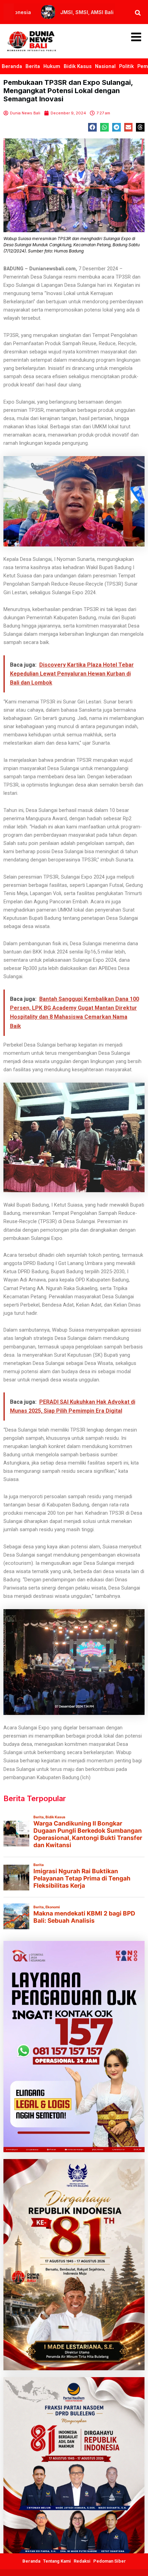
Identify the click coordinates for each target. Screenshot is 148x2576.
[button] (92, 127)
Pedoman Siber (110, 2561)
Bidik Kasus (78, 66)
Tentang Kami (57, 2561)
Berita (33, 66)
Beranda (12, 66)
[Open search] (138, 13)
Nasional (105, 66)
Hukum (52, 66)
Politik (126, 66)
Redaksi (82, 2561)
